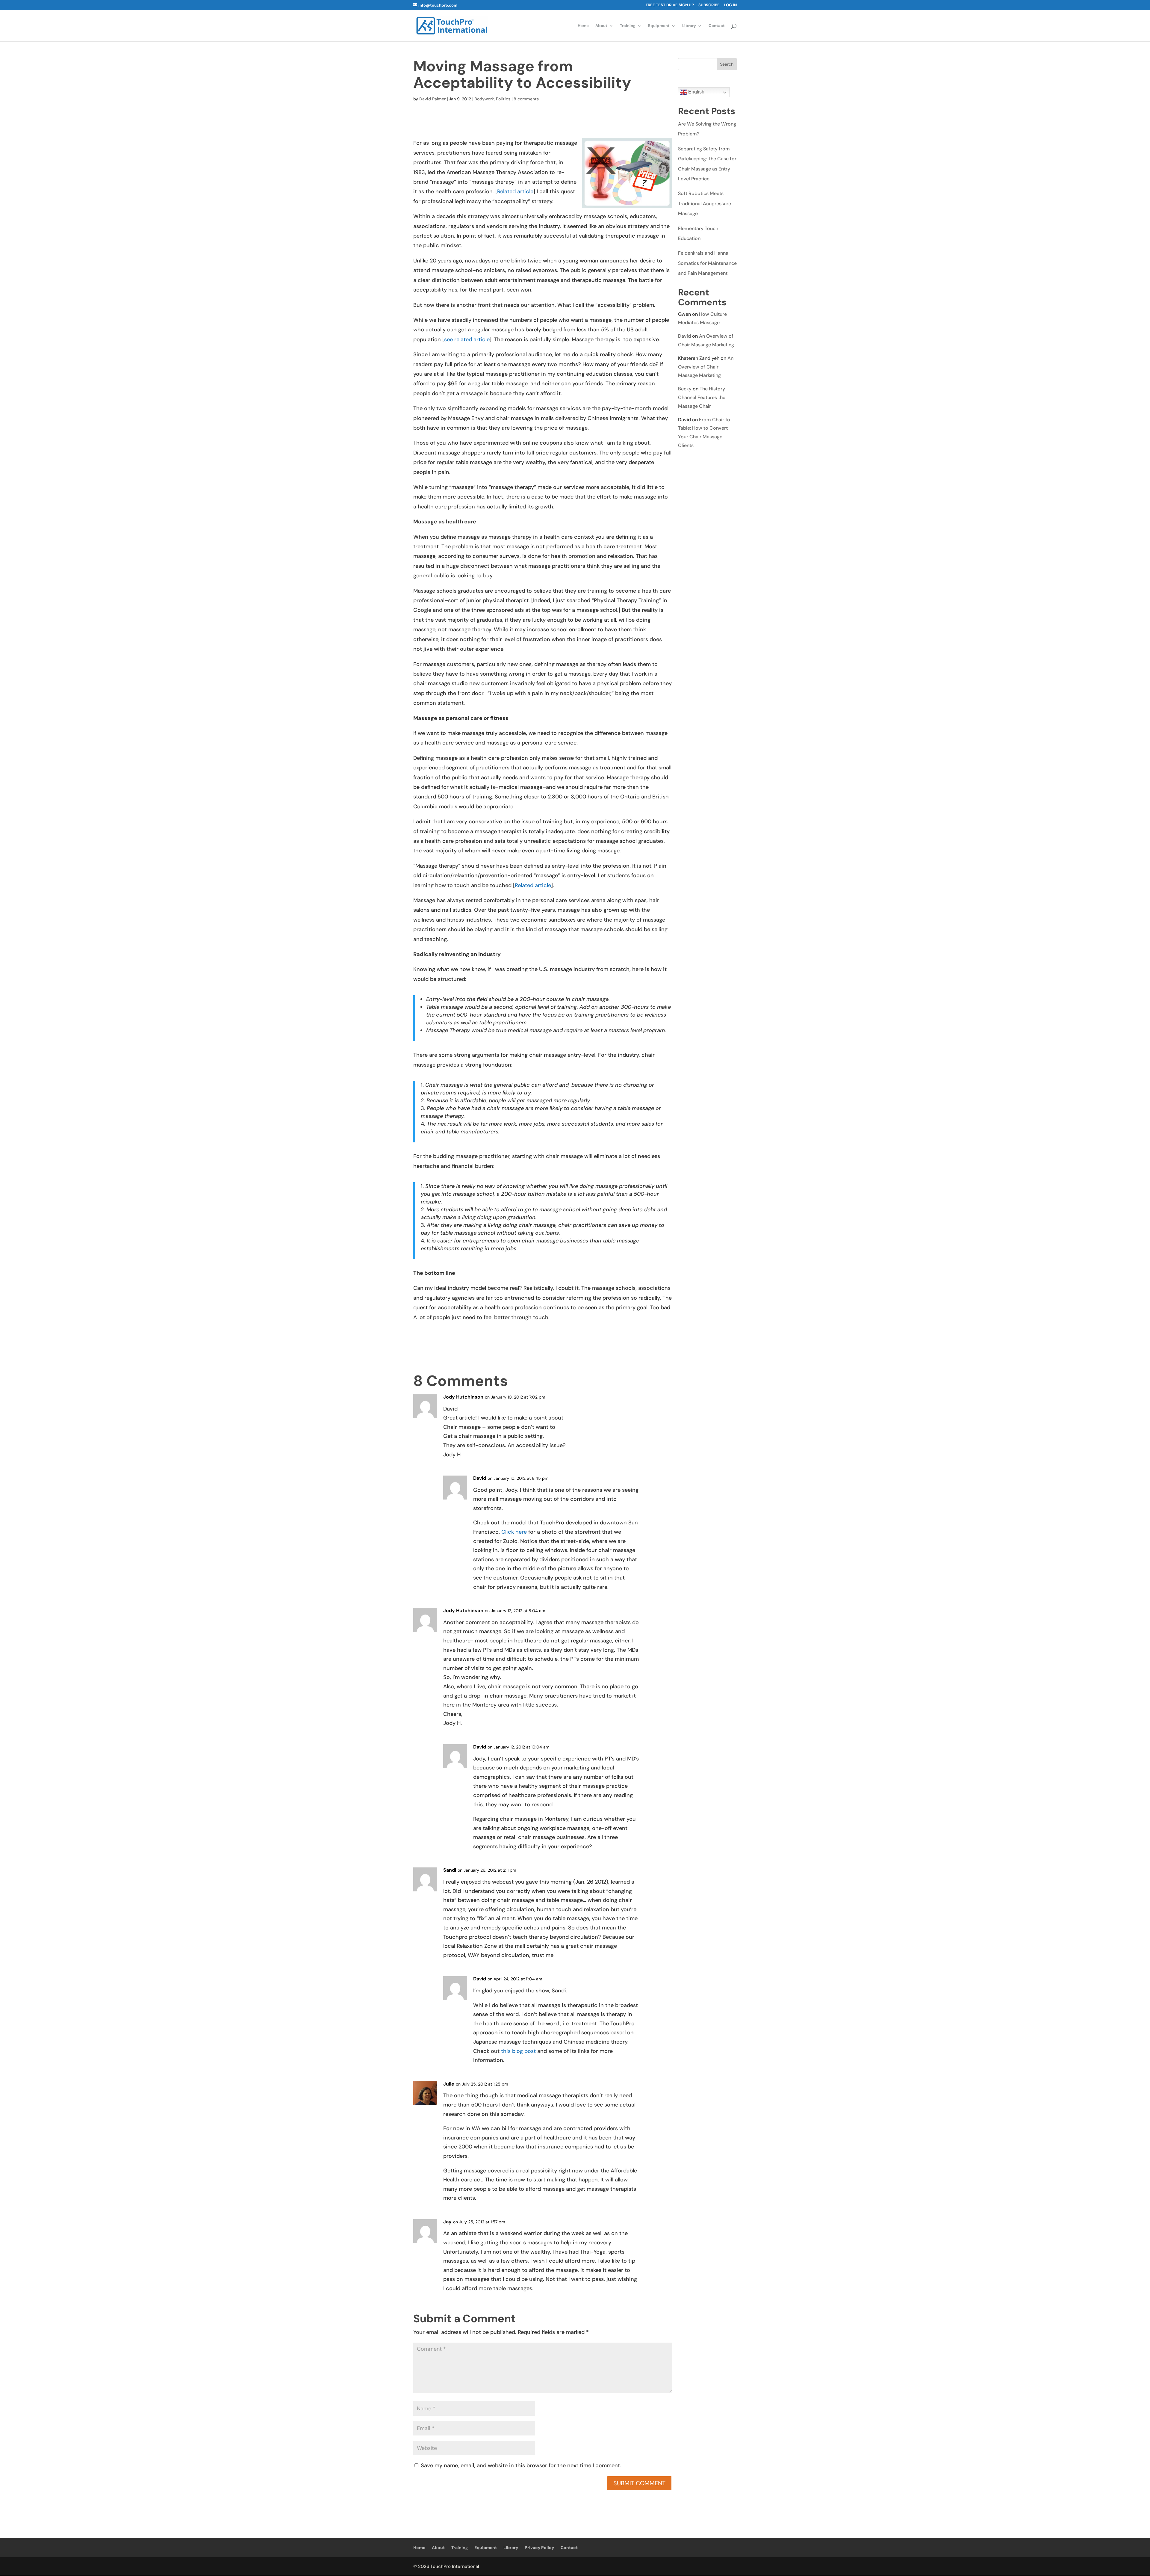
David (684, 336)
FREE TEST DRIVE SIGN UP (670, 5)
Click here (514, 1532)
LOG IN (730, 5)
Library (689, 26)
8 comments (526, 99)
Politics (503, 99)
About (601, 26)
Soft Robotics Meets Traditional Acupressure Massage (705, 203)
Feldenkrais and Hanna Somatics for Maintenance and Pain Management (707, 263)
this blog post (518, 2051)
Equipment (659, 26)
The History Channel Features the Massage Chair (702, 397)
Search (727, 64)
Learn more (192, 2566)
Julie (449, 2084)
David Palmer (432, 99)
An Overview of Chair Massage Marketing (706, 367)
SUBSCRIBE (709, 5)
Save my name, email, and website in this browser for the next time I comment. (521, 2465)
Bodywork (484, 99)
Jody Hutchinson (463, 1397)
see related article (467, 339)
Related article (515, 191)
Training (628, 26)
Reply (657, 1402)
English (696, 92)
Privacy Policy (539, 2548)
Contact (717, 26)
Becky (685, 389)
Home (583, 26)
